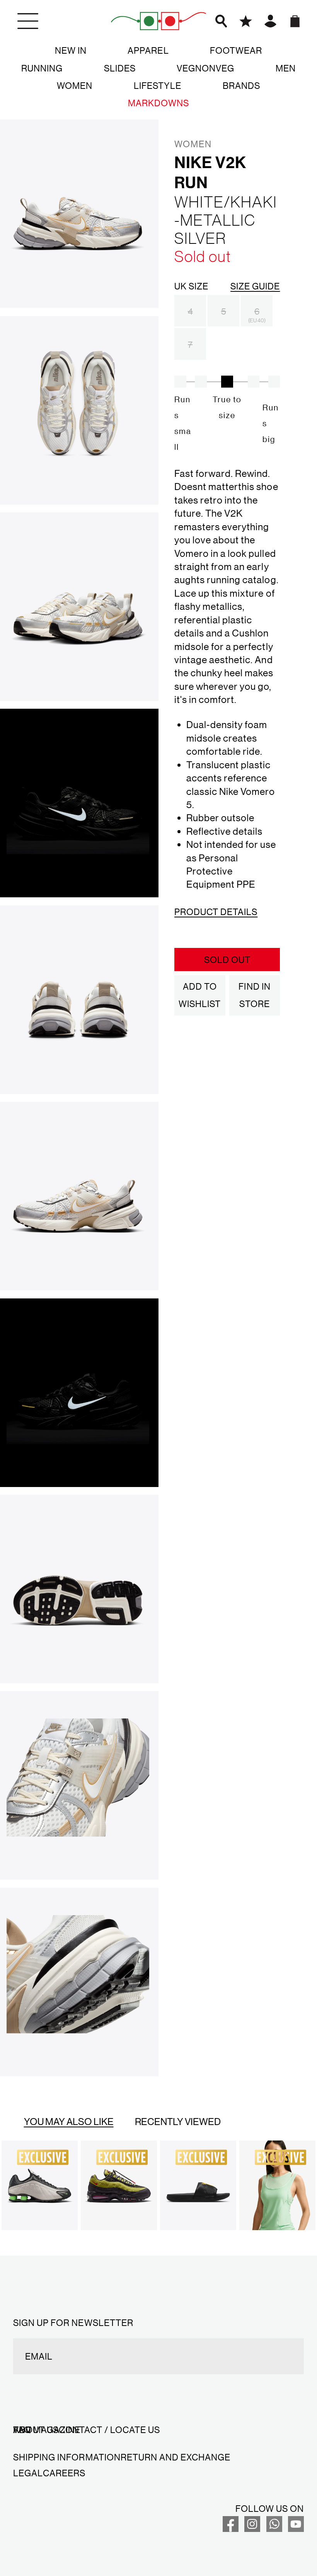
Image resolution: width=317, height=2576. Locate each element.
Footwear (236, 50)
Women (75, 85)
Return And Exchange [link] (176, 2457)
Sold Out (227, 960)
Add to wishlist (200, 995)
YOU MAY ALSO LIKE (69, 2121)
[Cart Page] (295, 21)
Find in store (254, 995)
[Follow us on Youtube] (296, 2528)
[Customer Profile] (270, 21)
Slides (120, 68)
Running (42, 68)
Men (286, 68)
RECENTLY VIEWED (178, 2121)
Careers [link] (64, 2473)
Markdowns (158, 103)
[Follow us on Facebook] (231, 2528)
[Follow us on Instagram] (252, 2528)
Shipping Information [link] (67, 2457)
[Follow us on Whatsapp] (274, 2528)
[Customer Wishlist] (246, 21)
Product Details (216, 912)
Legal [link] (28, 2473)
